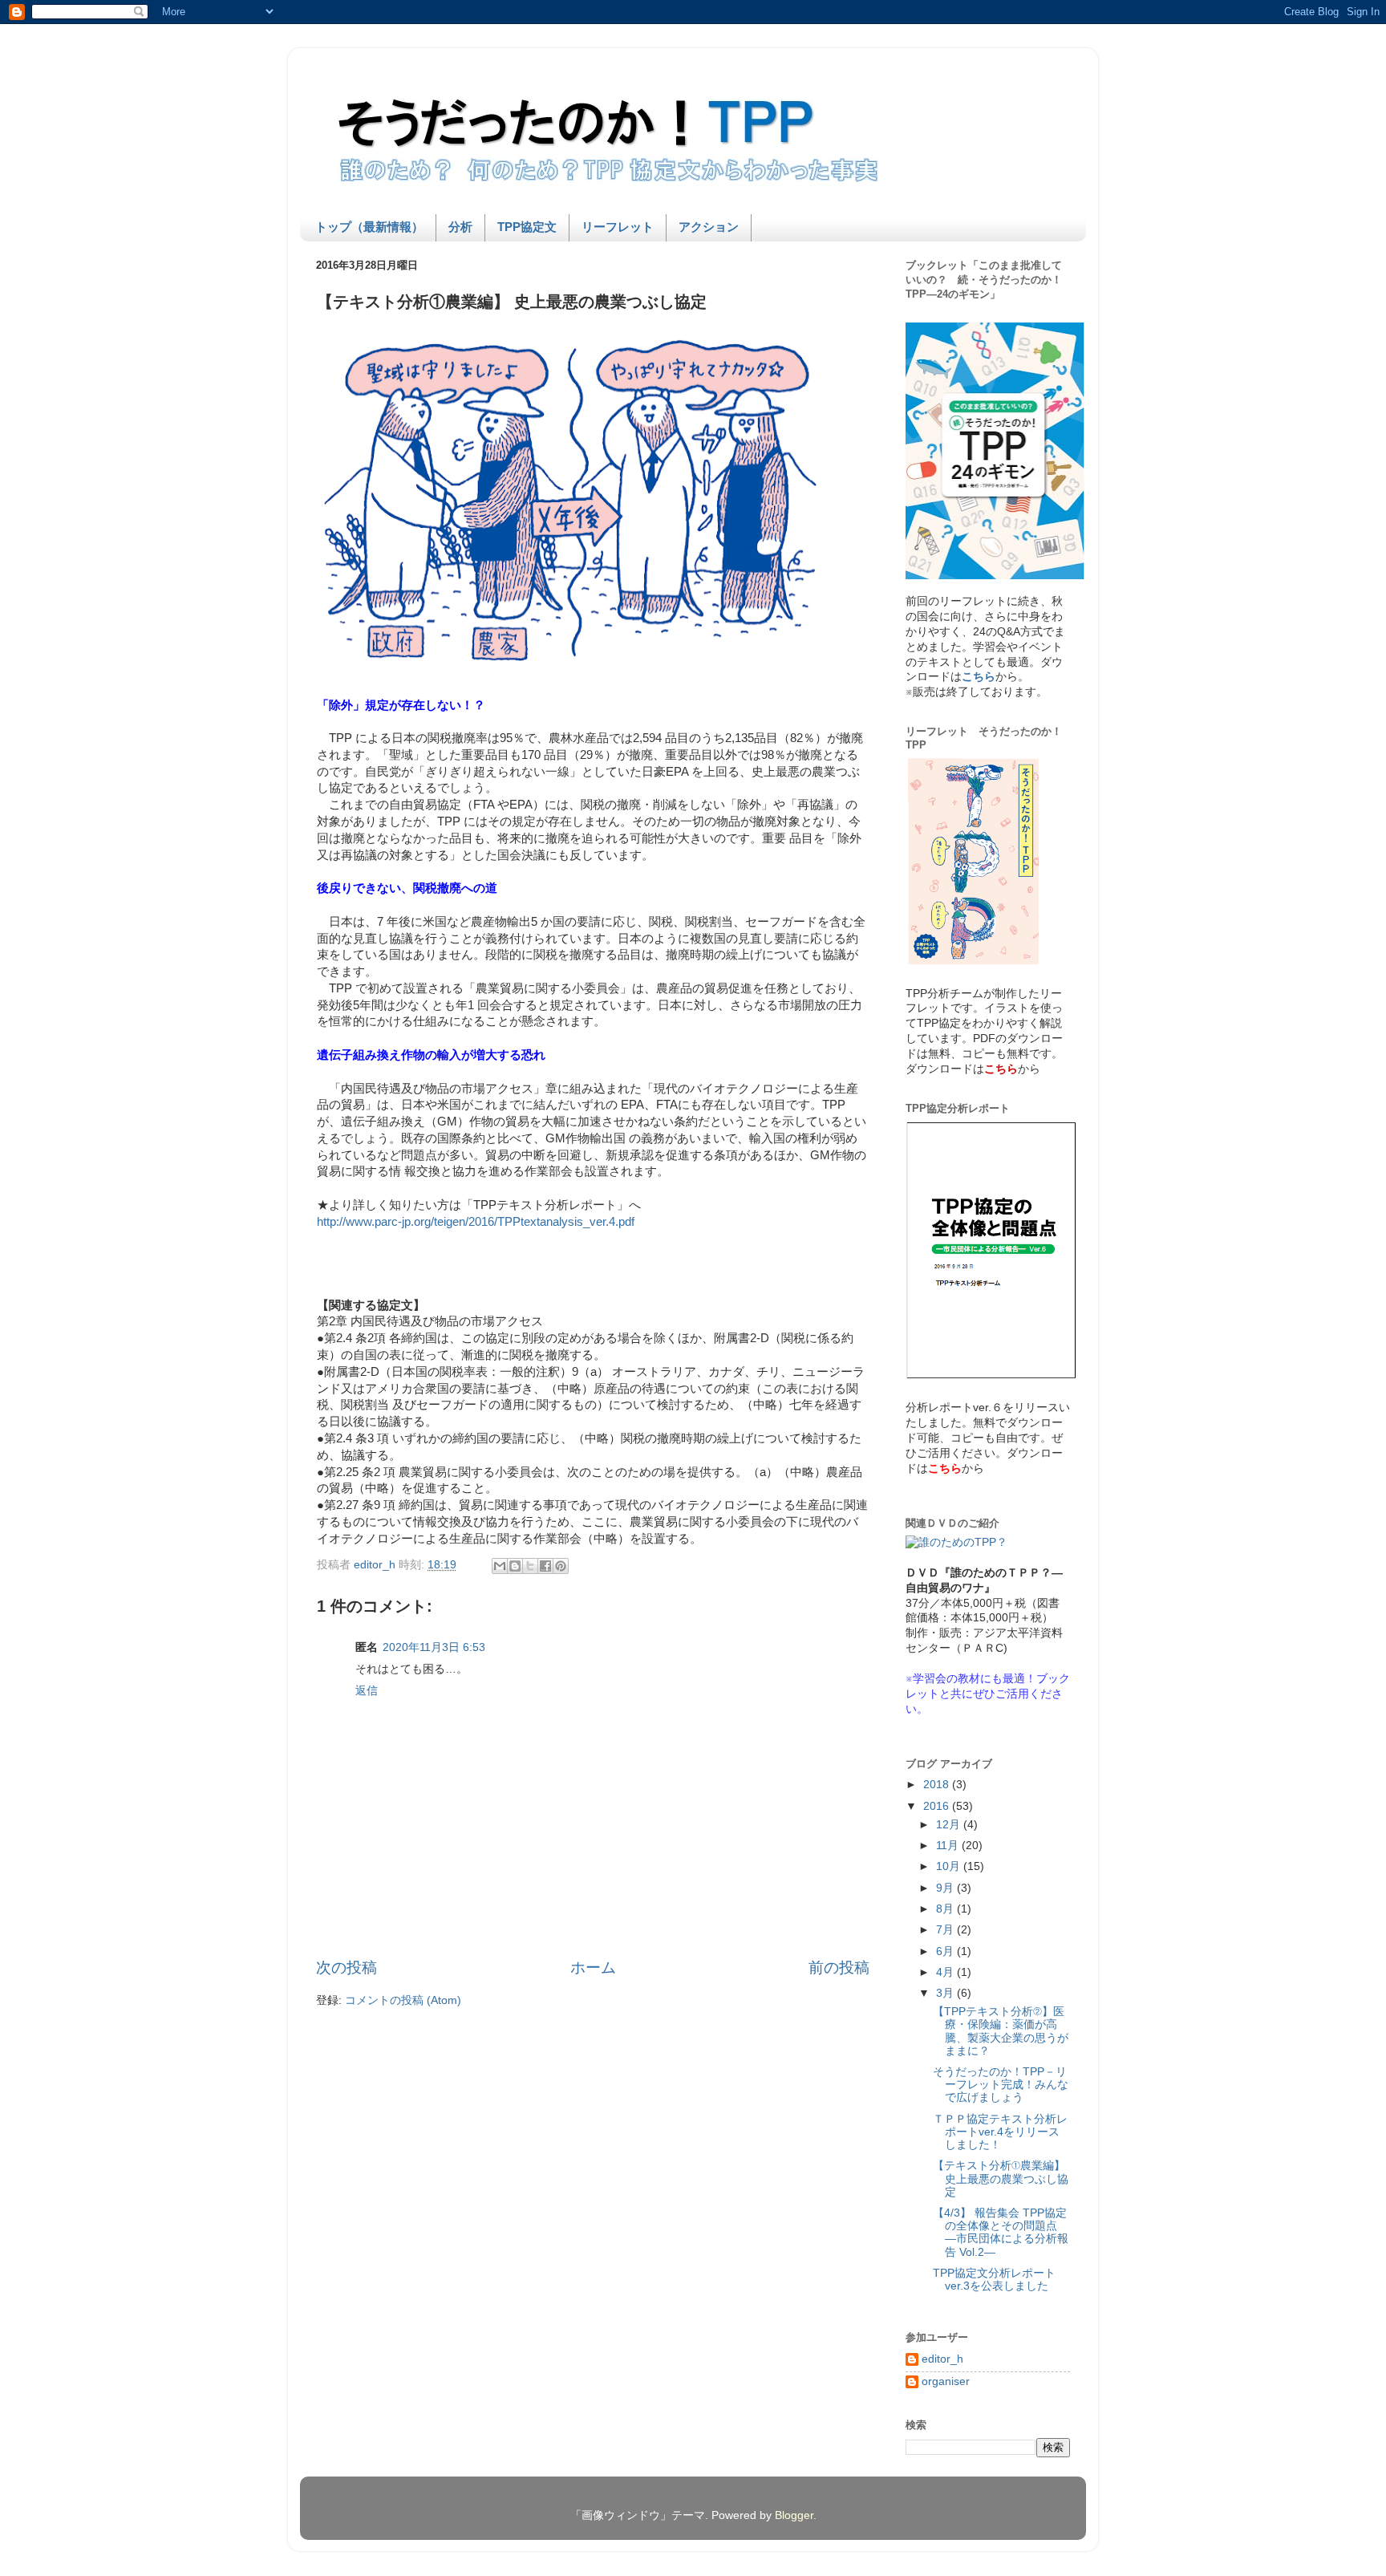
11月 (949, 1846)
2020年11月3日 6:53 (434, 1647)
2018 (938, 1785)
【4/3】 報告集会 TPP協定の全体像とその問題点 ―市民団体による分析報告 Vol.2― (1001, 2233)
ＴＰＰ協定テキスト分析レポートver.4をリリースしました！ (1000, 2132)
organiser (946, 2381)
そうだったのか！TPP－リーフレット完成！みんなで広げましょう (1001, 2085)
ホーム (593, 1967)
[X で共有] (530, 1566)
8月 (946, 1909)
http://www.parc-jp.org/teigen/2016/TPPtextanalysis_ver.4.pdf (476, 1222)
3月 (946, 1993)
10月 (950, 1866)
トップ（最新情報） (369, 227)
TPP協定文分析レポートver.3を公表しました (994, 2280)
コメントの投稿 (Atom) (403, 2000)
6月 (946, 1951)
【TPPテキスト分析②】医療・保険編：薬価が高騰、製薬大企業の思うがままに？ (1001, 2031)
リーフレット (618, 227)
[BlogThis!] (515, 1566)
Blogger (794, 2515)
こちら (979, 677)
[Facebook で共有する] (545, 1566)
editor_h (942, 2359)
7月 (946, 1930)
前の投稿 (839, 1967)
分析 (460, 227)
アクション (709, 227)
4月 (946, 1972)
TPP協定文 (527, 227)
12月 (950, 1825)
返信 (367, 1691)
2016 (938, 1806)
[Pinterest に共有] (561, 1566)
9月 (946, 1888)
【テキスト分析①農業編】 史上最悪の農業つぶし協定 (1001, 2178)
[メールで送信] (500, 1566)
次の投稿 (346, 1967)
